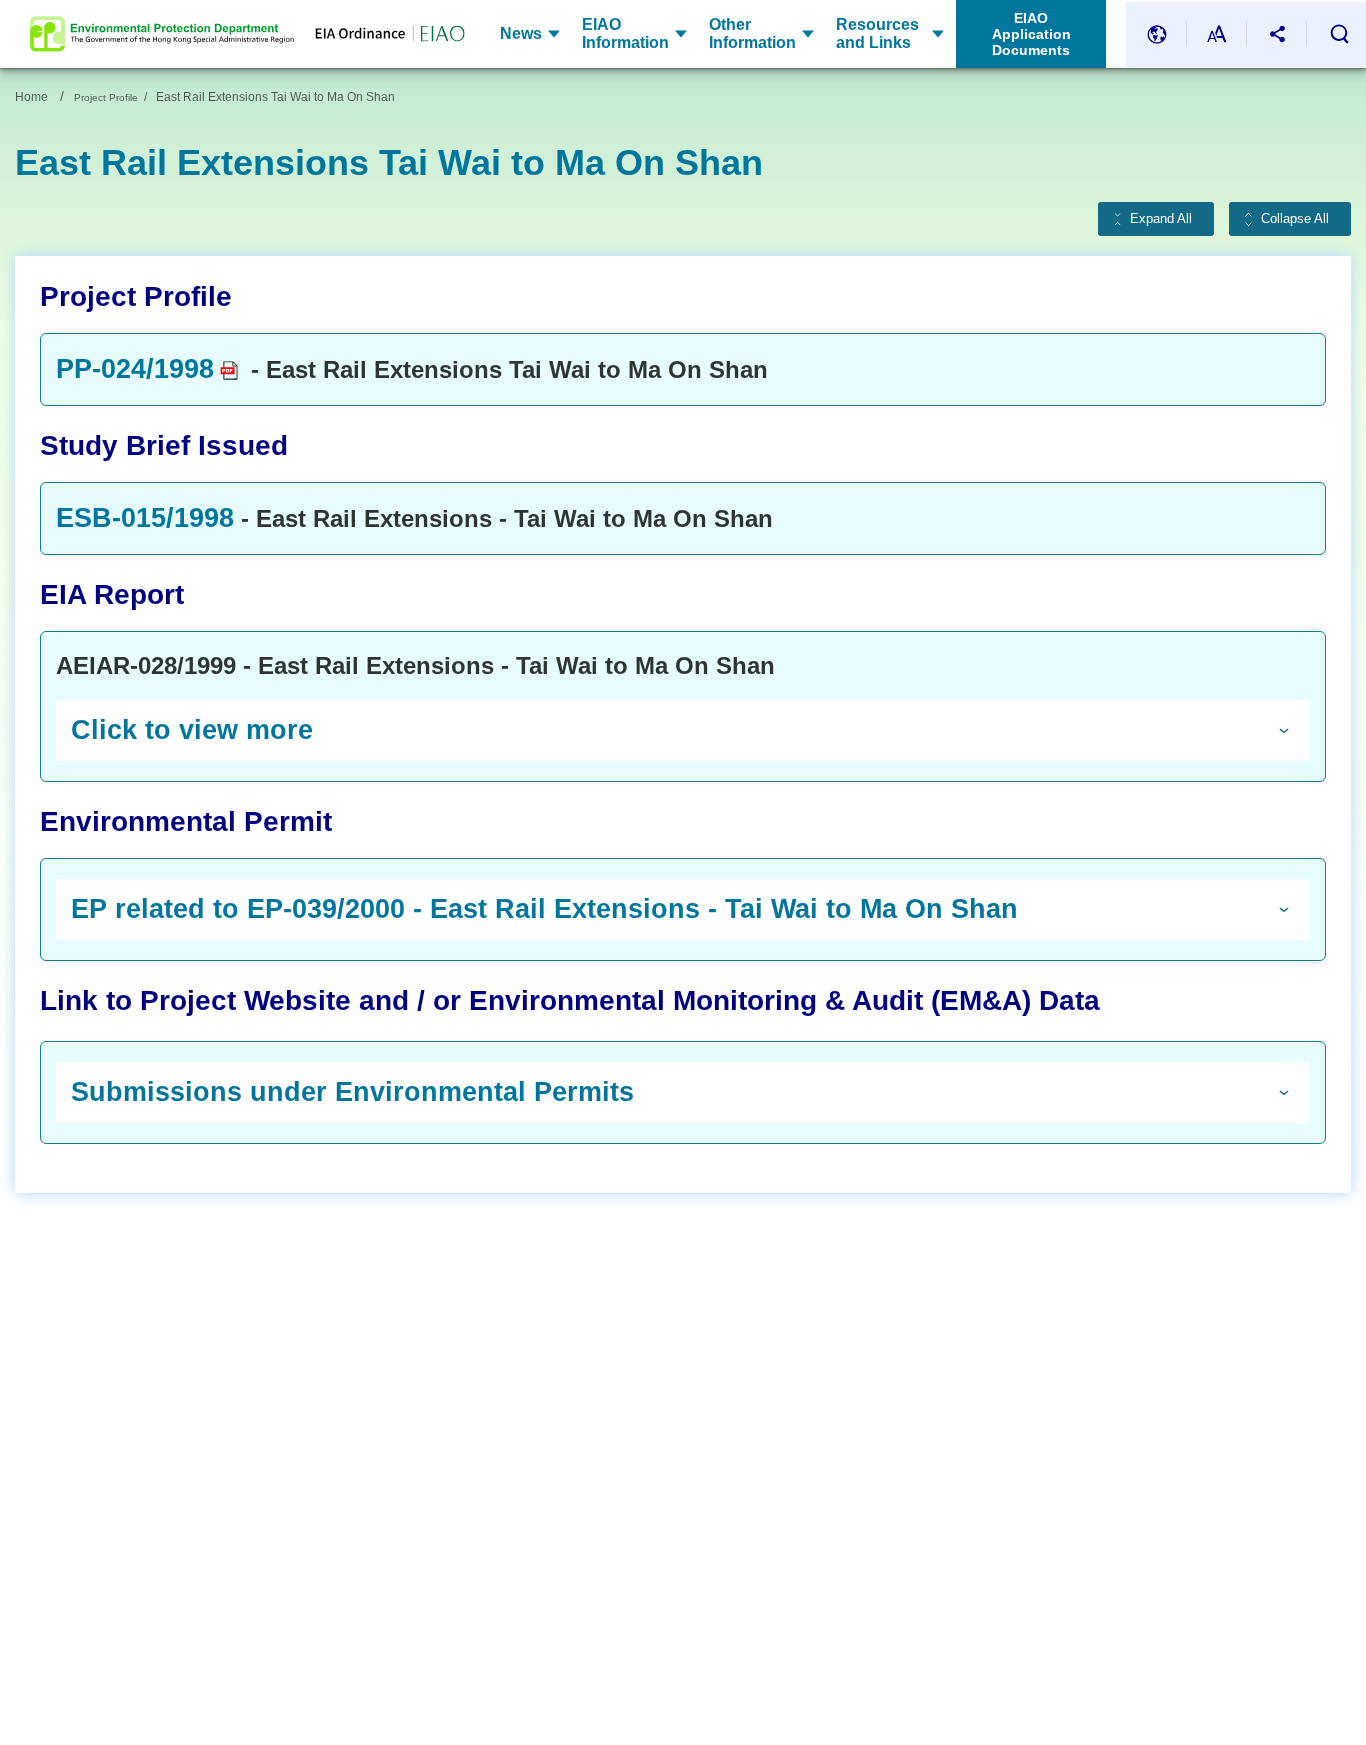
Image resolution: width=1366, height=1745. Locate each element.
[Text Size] (1217, 34)
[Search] (1339, 34)
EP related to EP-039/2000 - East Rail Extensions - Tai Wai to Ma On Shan (544, 909)
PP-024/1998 (135, 369)
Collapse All (1295, 219)
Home (31, 97)
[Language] (1157, 34)
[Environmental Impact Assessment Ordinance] (379, 34)
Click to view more (192, 730)
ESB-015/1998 (145, 518)
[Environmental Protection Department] (162, 34)
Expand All (1161, 219)
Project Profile (106, 97)
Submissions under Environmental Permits (352, 1092)
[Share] (1277, 34)
